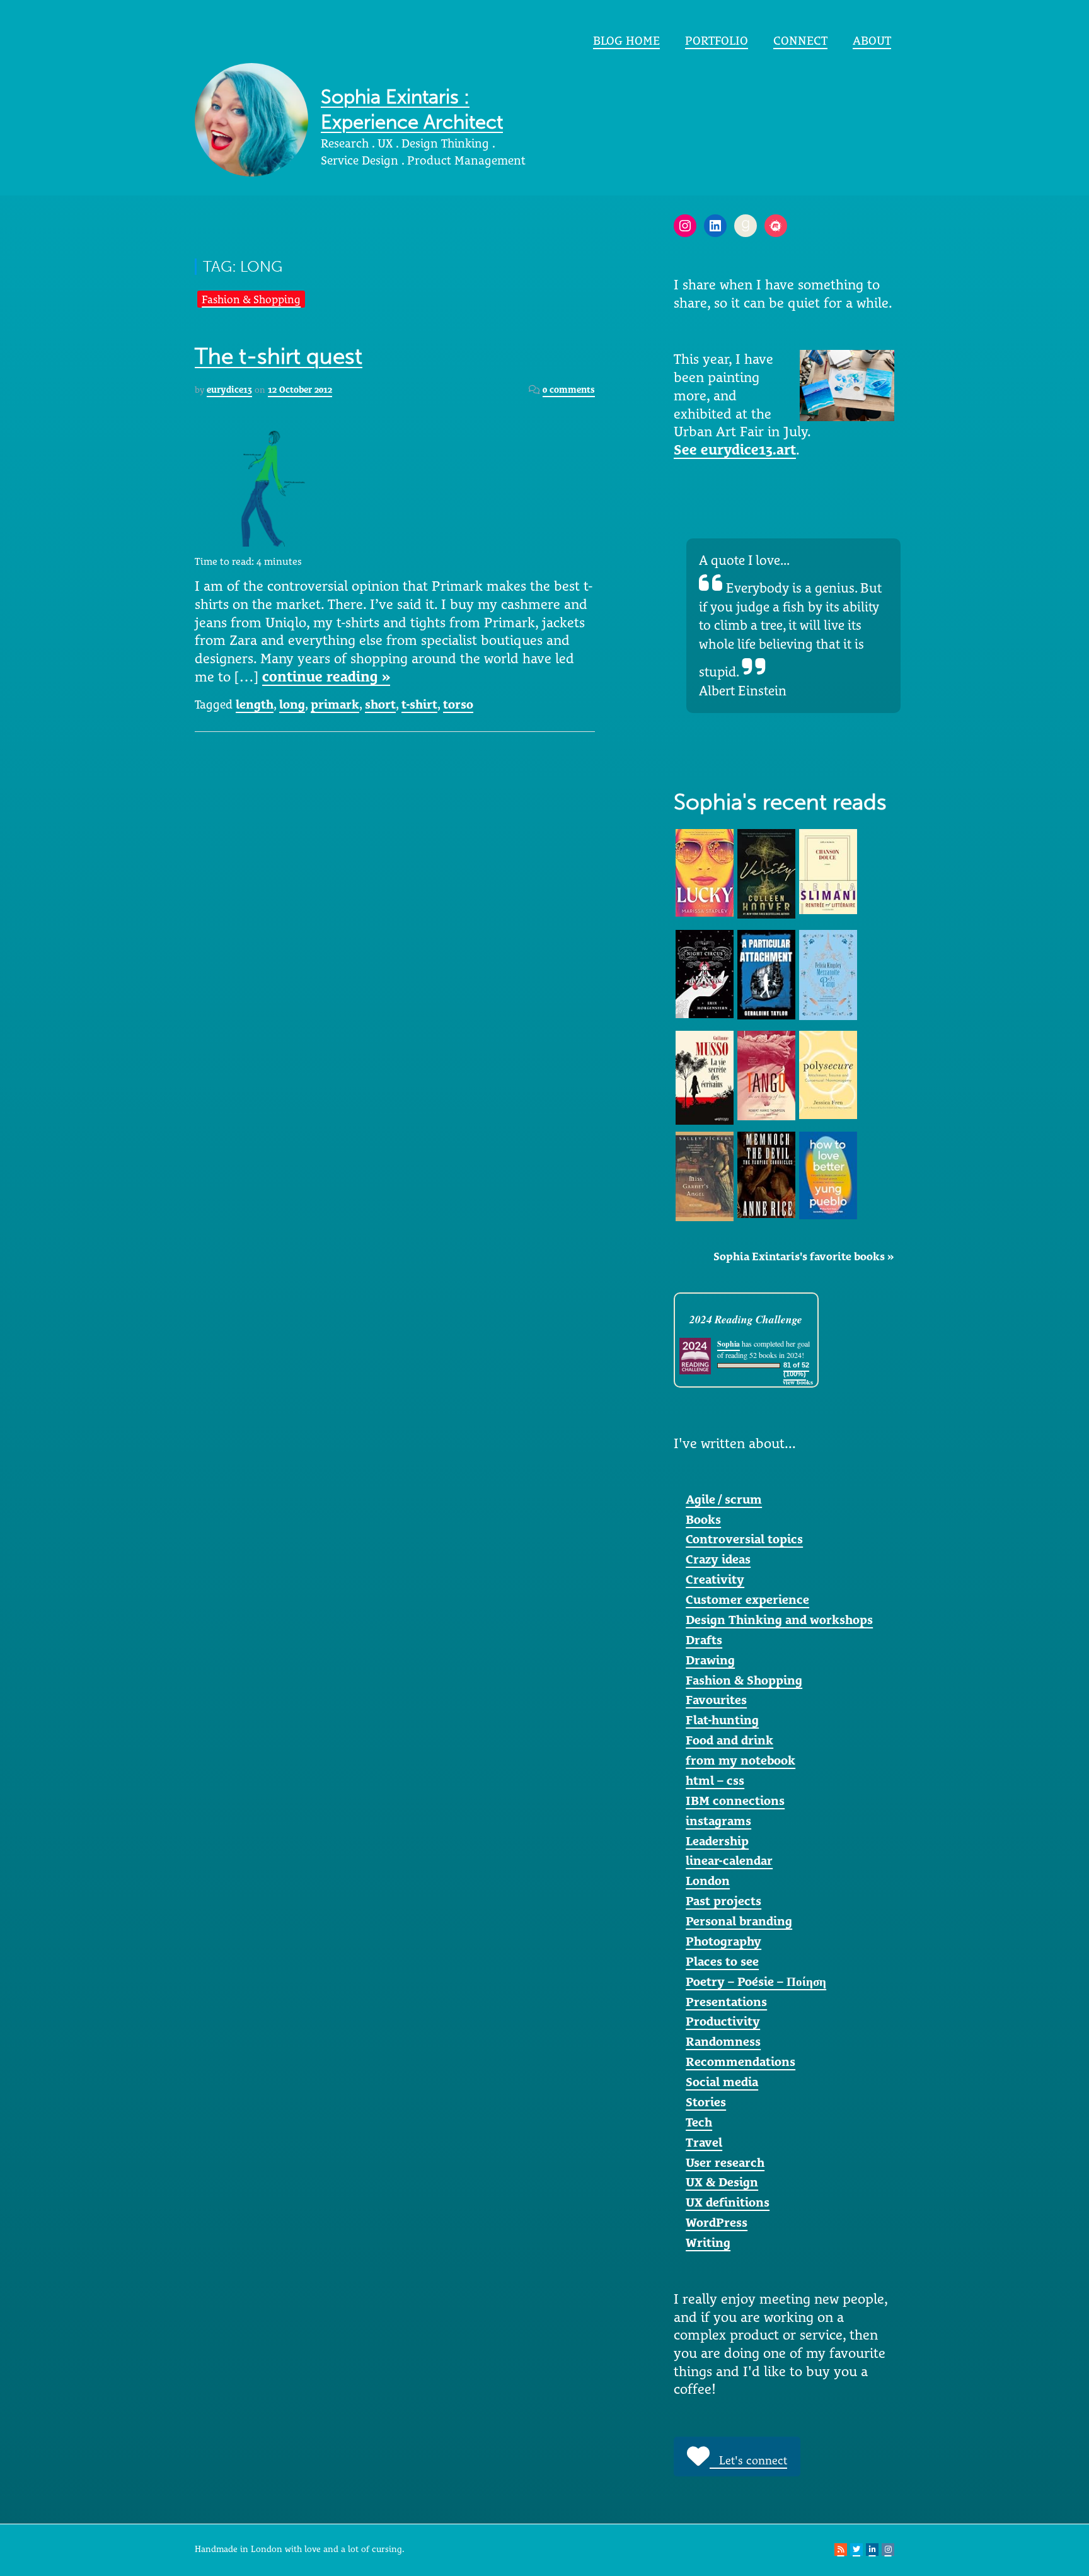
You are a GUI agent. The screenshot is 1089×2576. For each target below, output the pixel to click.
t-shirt (419, 704)
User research (725, 2162)
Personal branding (739, 1921)
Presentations (726, 2002)
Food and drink (729, 1740)
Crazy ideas (718, 1559)
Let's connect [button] (748, 2460)
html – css (715, 1780)
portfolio (717, 40)
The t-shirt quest (279, 357)
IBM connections (735, 1801)
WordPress (717, 2222)
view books (798, 1382)
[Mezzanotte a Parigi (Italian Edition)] (828, 974)
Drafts (704, 1640)
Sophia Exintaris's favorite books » (804, 1256)
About (872, 40)
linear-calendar (729, 1860)
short (380, 704)
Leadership (717, 1841)
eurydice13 (229, 390)
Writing (708, 2242)
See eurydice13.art (735, 450)
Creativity (715, 1579)
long (292, 704)
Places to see (722, 1961)
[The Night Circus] (705, 973)
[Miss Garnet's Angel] (705, 1175)
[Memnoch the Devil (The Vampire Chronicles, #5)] (766, 1173)
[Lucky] (705, 872)
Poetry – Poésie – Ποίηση (756, 1981)
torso (458, 704)
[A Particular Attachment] (766, 973)
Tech (699, 2122)
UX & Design (722, 2182)
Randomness (723, 2041)
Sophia (729, 1344)
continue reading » (326, 676)
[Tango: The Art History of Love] (766, 1074)
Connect (800, 40)
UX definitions (728, 2202)
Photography (723, 1941)
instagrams (718, 1821)
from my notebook (740, 1760)
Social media (722, 2082)
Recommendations (740, 2062)
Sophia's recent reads (780, 802)
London (708, 1881)
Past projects (723, 1901)
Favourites (716, 1700)
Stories (706, 2102)
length (255, 704)
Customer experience (747, 1599)
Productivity (723, 2021)
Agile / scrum (724, 1499)
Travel (704, 2142)
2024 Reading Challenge (746, 1319)
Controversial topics (744, 1539)
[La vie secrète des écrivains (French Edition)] (705, 1077)
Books (703, 1519)
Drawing (710, 1660)
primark (335, 704)
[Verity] (766, 873)
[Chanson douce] (828, 871)
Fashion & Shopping (251, 299)
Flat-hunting (722, 1720)
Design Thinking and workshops (779, 1620)
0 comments (569, 390)
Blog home (626, 40)
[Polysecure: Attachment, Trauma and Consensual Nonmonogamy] (828, 1074)
